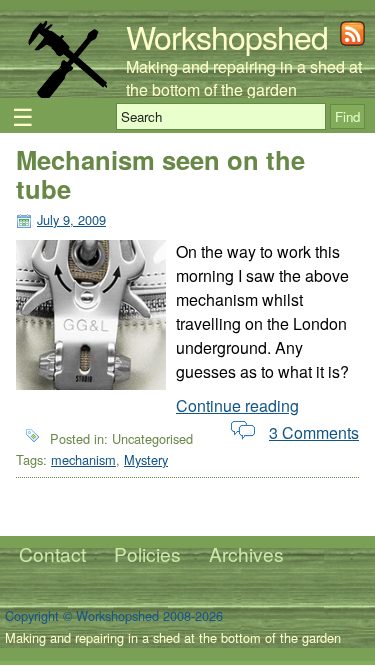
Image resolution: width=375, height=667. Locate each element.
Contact (52, 553)
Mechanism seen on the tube (160, 174)
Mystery (146, 459)
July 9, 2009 (71, 219)
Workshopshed (227, 36)
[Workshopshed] (67, 94)
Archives (246, 553)
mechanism (83, 459)
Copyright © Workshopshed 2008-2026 (114, 615)
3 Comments (314, 432)
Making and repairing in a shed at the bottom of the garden (244, 78)
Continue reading (237, 405)
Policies (147, 553)
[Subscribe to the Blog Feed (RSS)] (352, 39)
